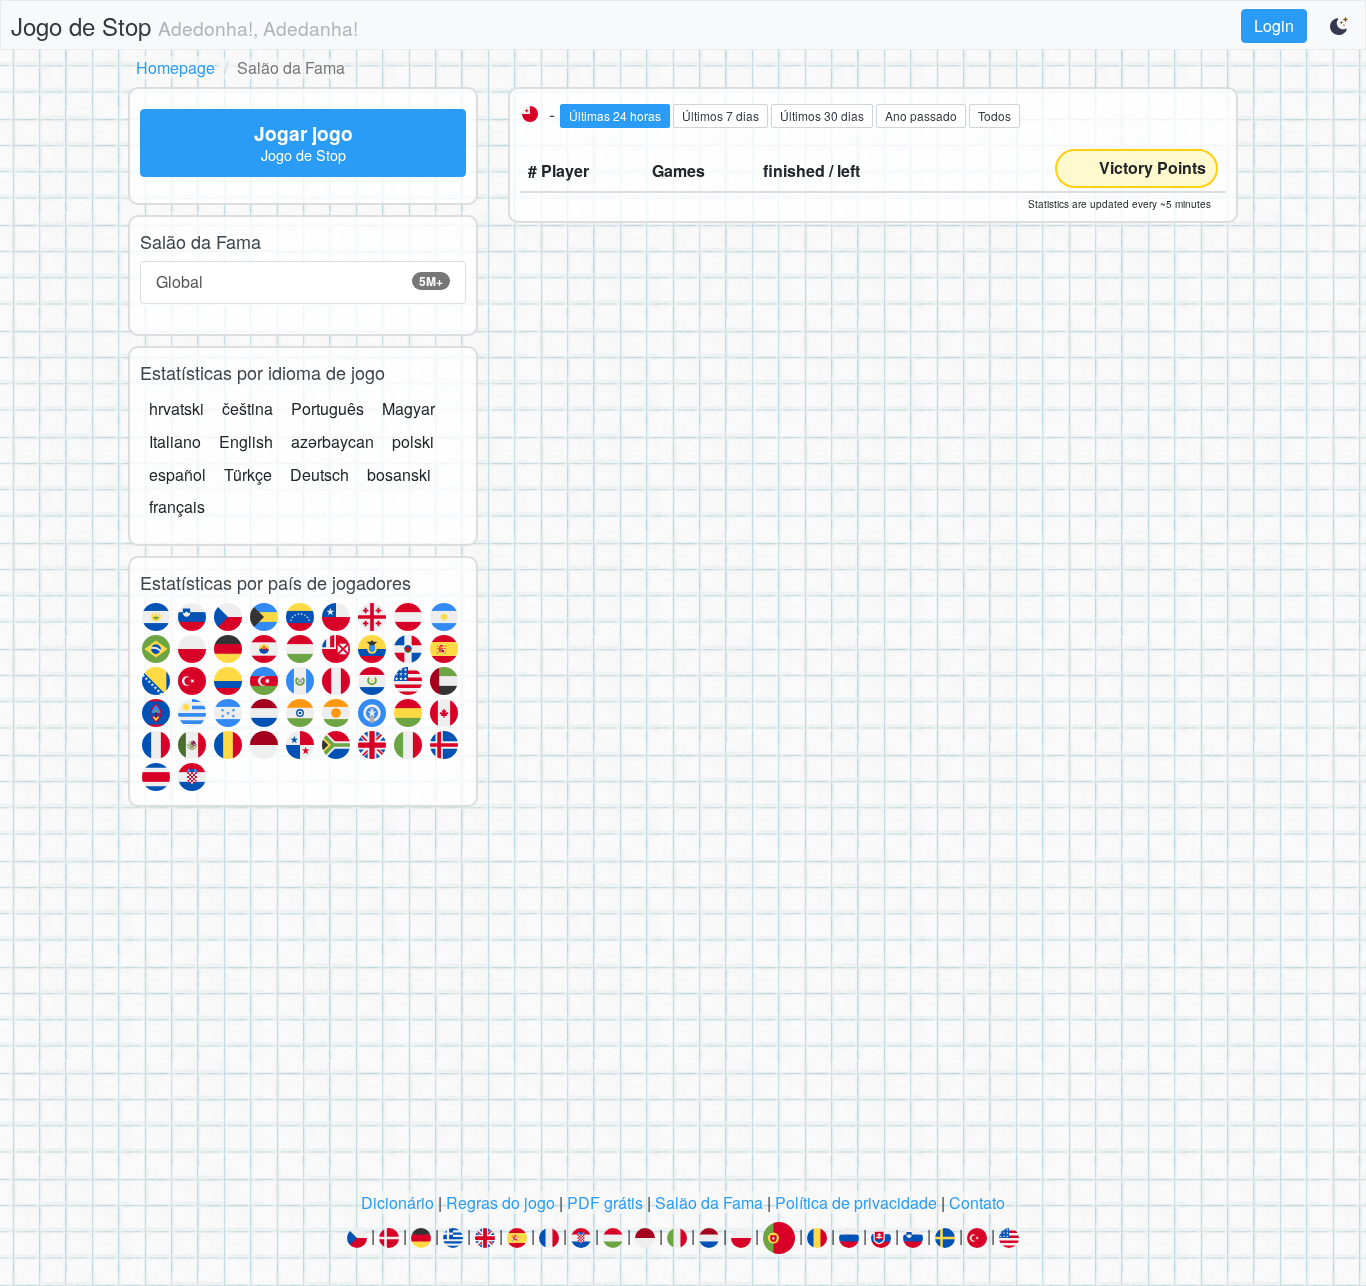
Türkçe (248, 474)
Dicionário (397, 1202)
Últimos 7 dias (720, 115)
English (246, 441)
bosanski (399, 474)
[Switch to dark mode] (1340, 26)
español (177, 474)
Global (299, 281)
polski (413, 441)
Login (1274, 25)
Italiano (175, 441)
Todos (994, 115)
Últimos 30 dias (822, 115)
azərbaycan (332, 441)
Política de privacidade (856, 1202)
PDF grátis (605, 1202)
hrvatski (176, 408)
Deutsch (319, 474)
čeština (247, 408)
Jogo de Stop (184, 25)
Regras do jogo (500, 1202)
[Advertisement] (683, 1005)
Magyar (408, 408)
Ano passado (921, 115)
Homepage (175, 67)
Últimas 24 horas (615, 115)
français (177, 506)
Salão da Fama (709, 1202)
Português (327, 408)
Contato (977, 1202)
